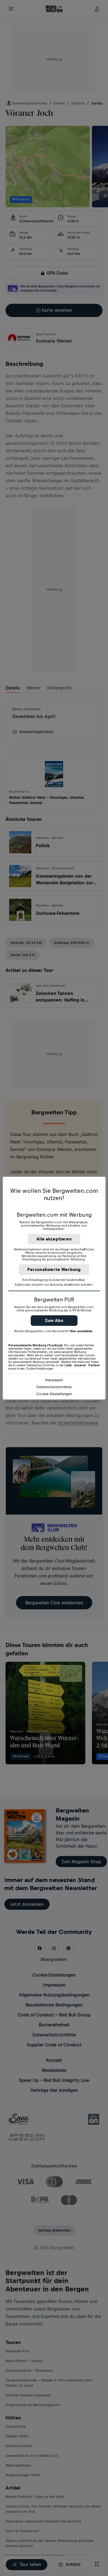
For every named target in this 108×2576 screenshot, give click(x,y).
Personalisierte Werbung (54, 1269)
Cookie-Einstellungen (54, 1394)
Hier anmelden (81, 1331)
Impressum (54, 1380)
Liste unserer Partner (82, 1365)
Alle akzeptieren (54, 1239)
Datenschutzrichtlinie (54, 1387)
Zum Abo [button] (54, 1320)
